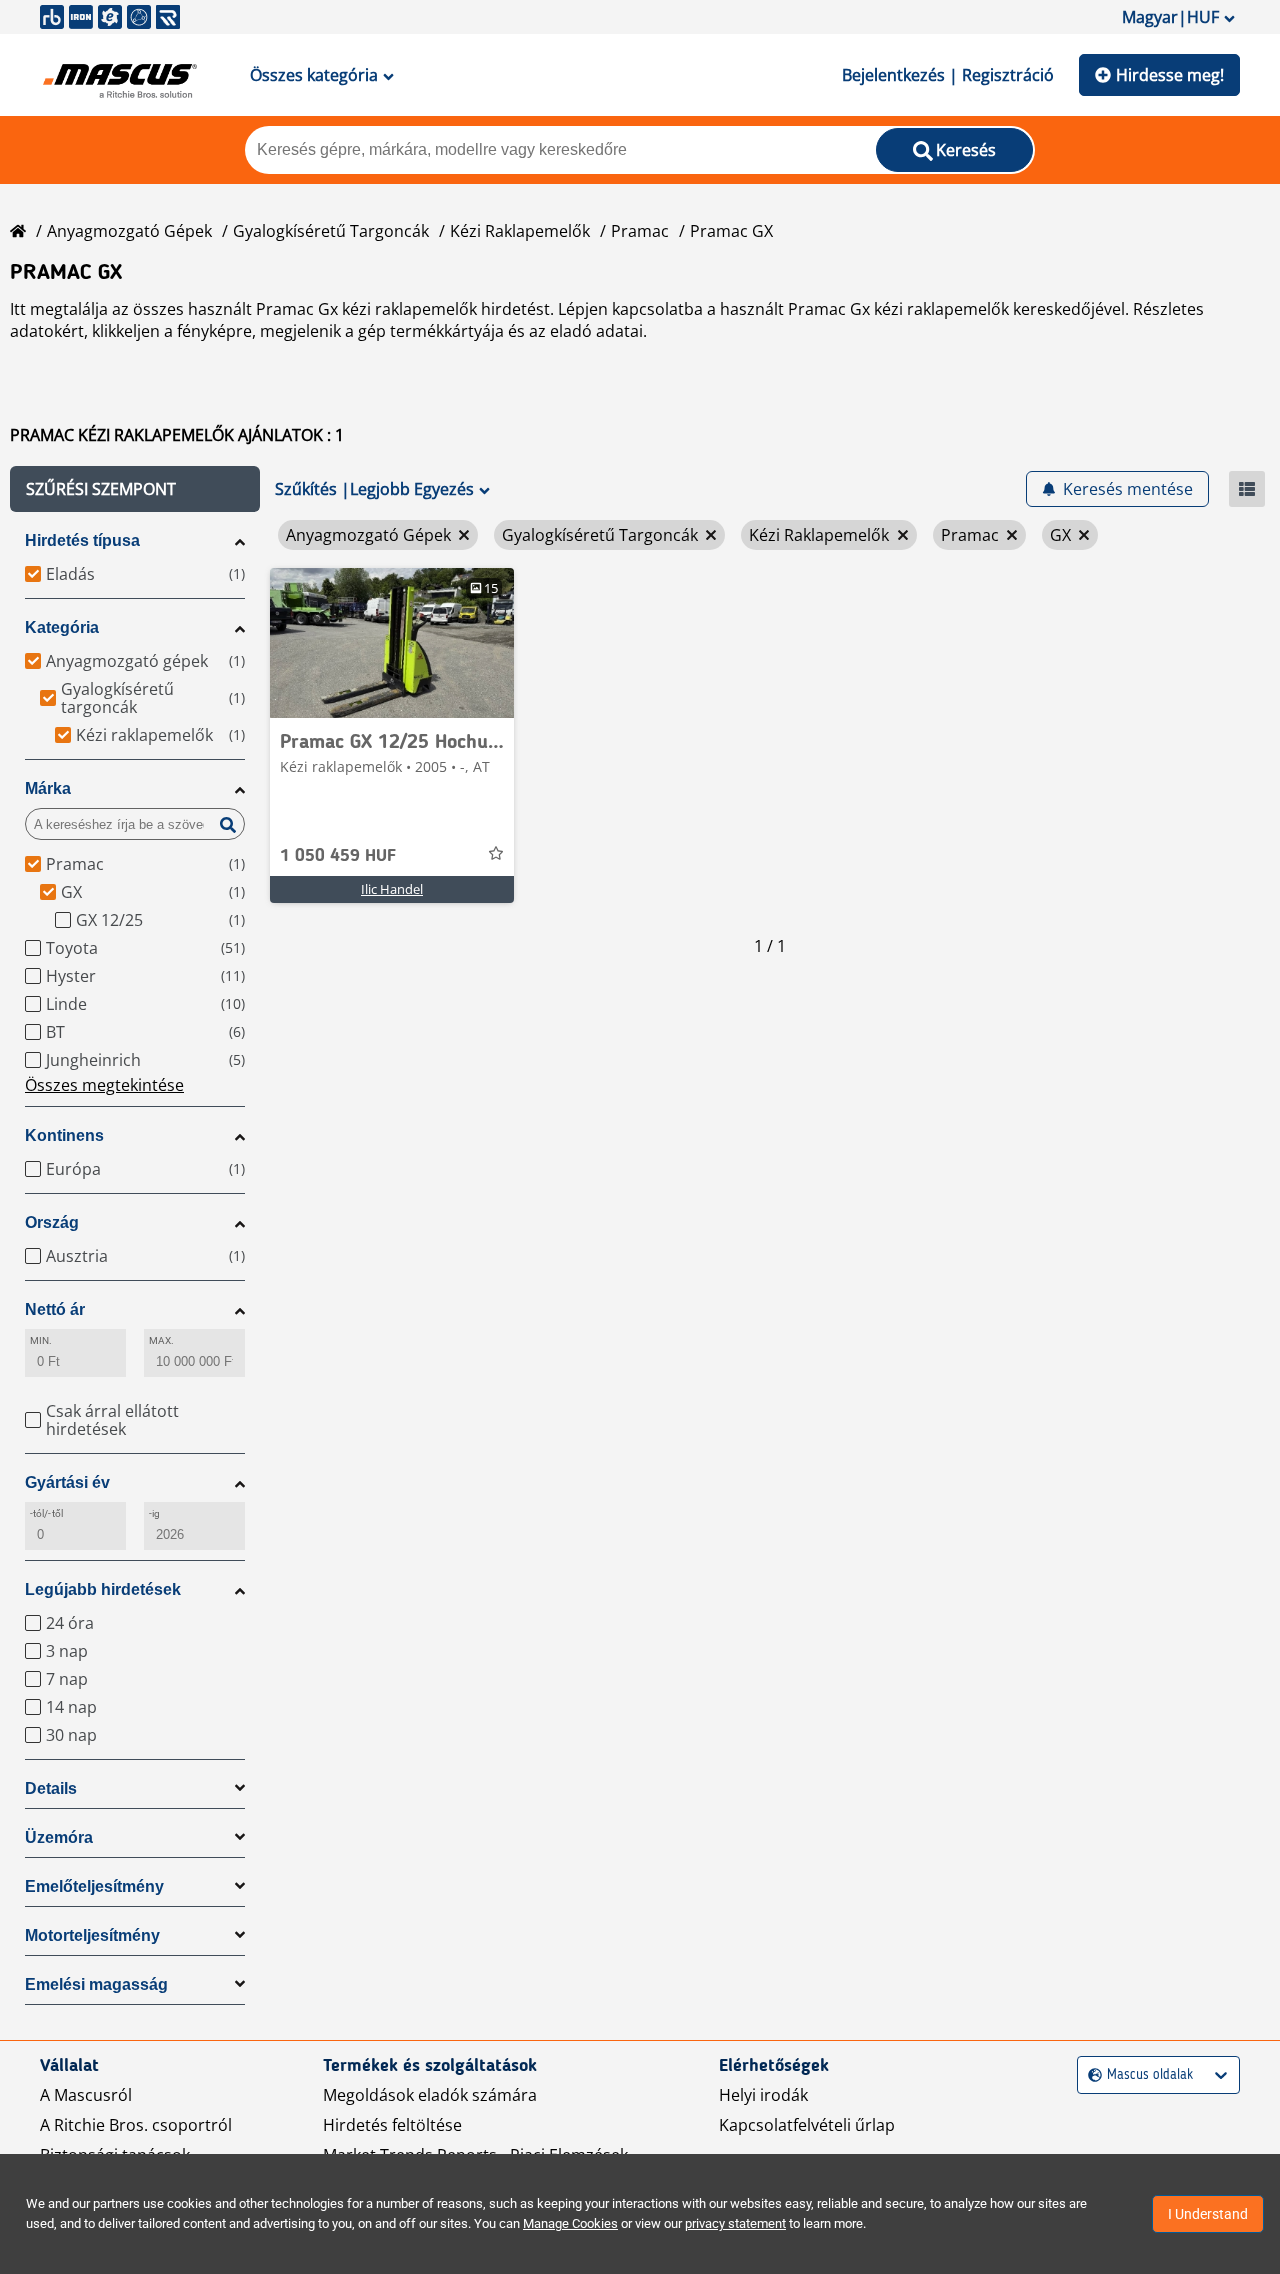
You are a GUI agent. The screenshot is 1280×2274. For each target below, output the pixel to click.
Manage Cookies (570, 2223)
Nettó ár (55, 1309)
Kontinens (64, 1135)
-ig (154, 1513)
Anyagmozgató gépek (129, 231)
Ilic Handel (392, 889)
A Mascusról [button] (86, 2095)
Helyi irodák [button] (763, 2095)
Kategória (62, 627)
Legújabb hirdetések (103, 1589)
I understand (1208, 2214)
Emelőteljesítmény (94, 1886)
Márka (48, 788)
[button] (135, 489)
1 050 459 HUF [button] (338, 856)
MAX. (161, 1340)
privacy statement (735, 2223)
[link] (392, 643)
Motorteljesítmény (92, 1935)
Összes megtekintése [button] (104, 1085)
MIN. (41, 1340)
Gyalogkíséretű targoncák (331, 231)
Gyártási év (67, 1482)
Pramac (640, 231)
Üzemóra (59, 1837)
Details (51, 1788)
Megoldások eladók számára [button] (430, 2095)
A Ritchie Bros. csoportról (136, 2125)
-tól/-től (46, 1513)
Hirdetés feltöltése (392, 2125)
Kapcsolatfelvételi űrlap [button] (807, 2125)
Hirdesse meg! (1170, 75)
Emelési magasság (96, 1984)
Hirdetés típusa (82, 540)
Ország (52, 1222)
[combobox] (1090, 2075)
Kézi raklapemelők (520, 231)
